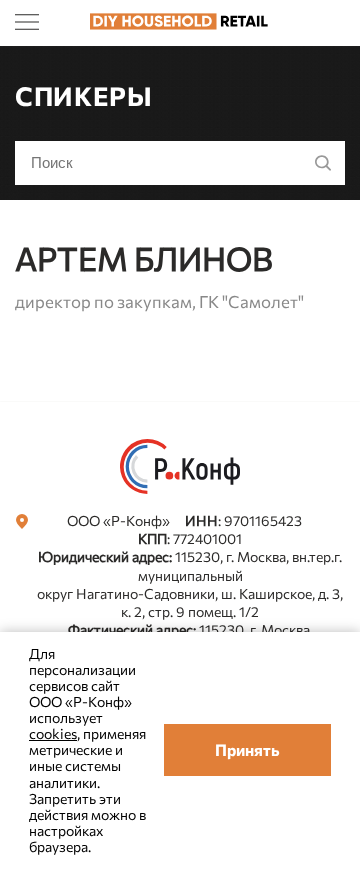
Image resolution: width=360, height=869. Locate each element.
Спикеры (84, 95)
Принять (247, 749)
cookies (53, 733)
